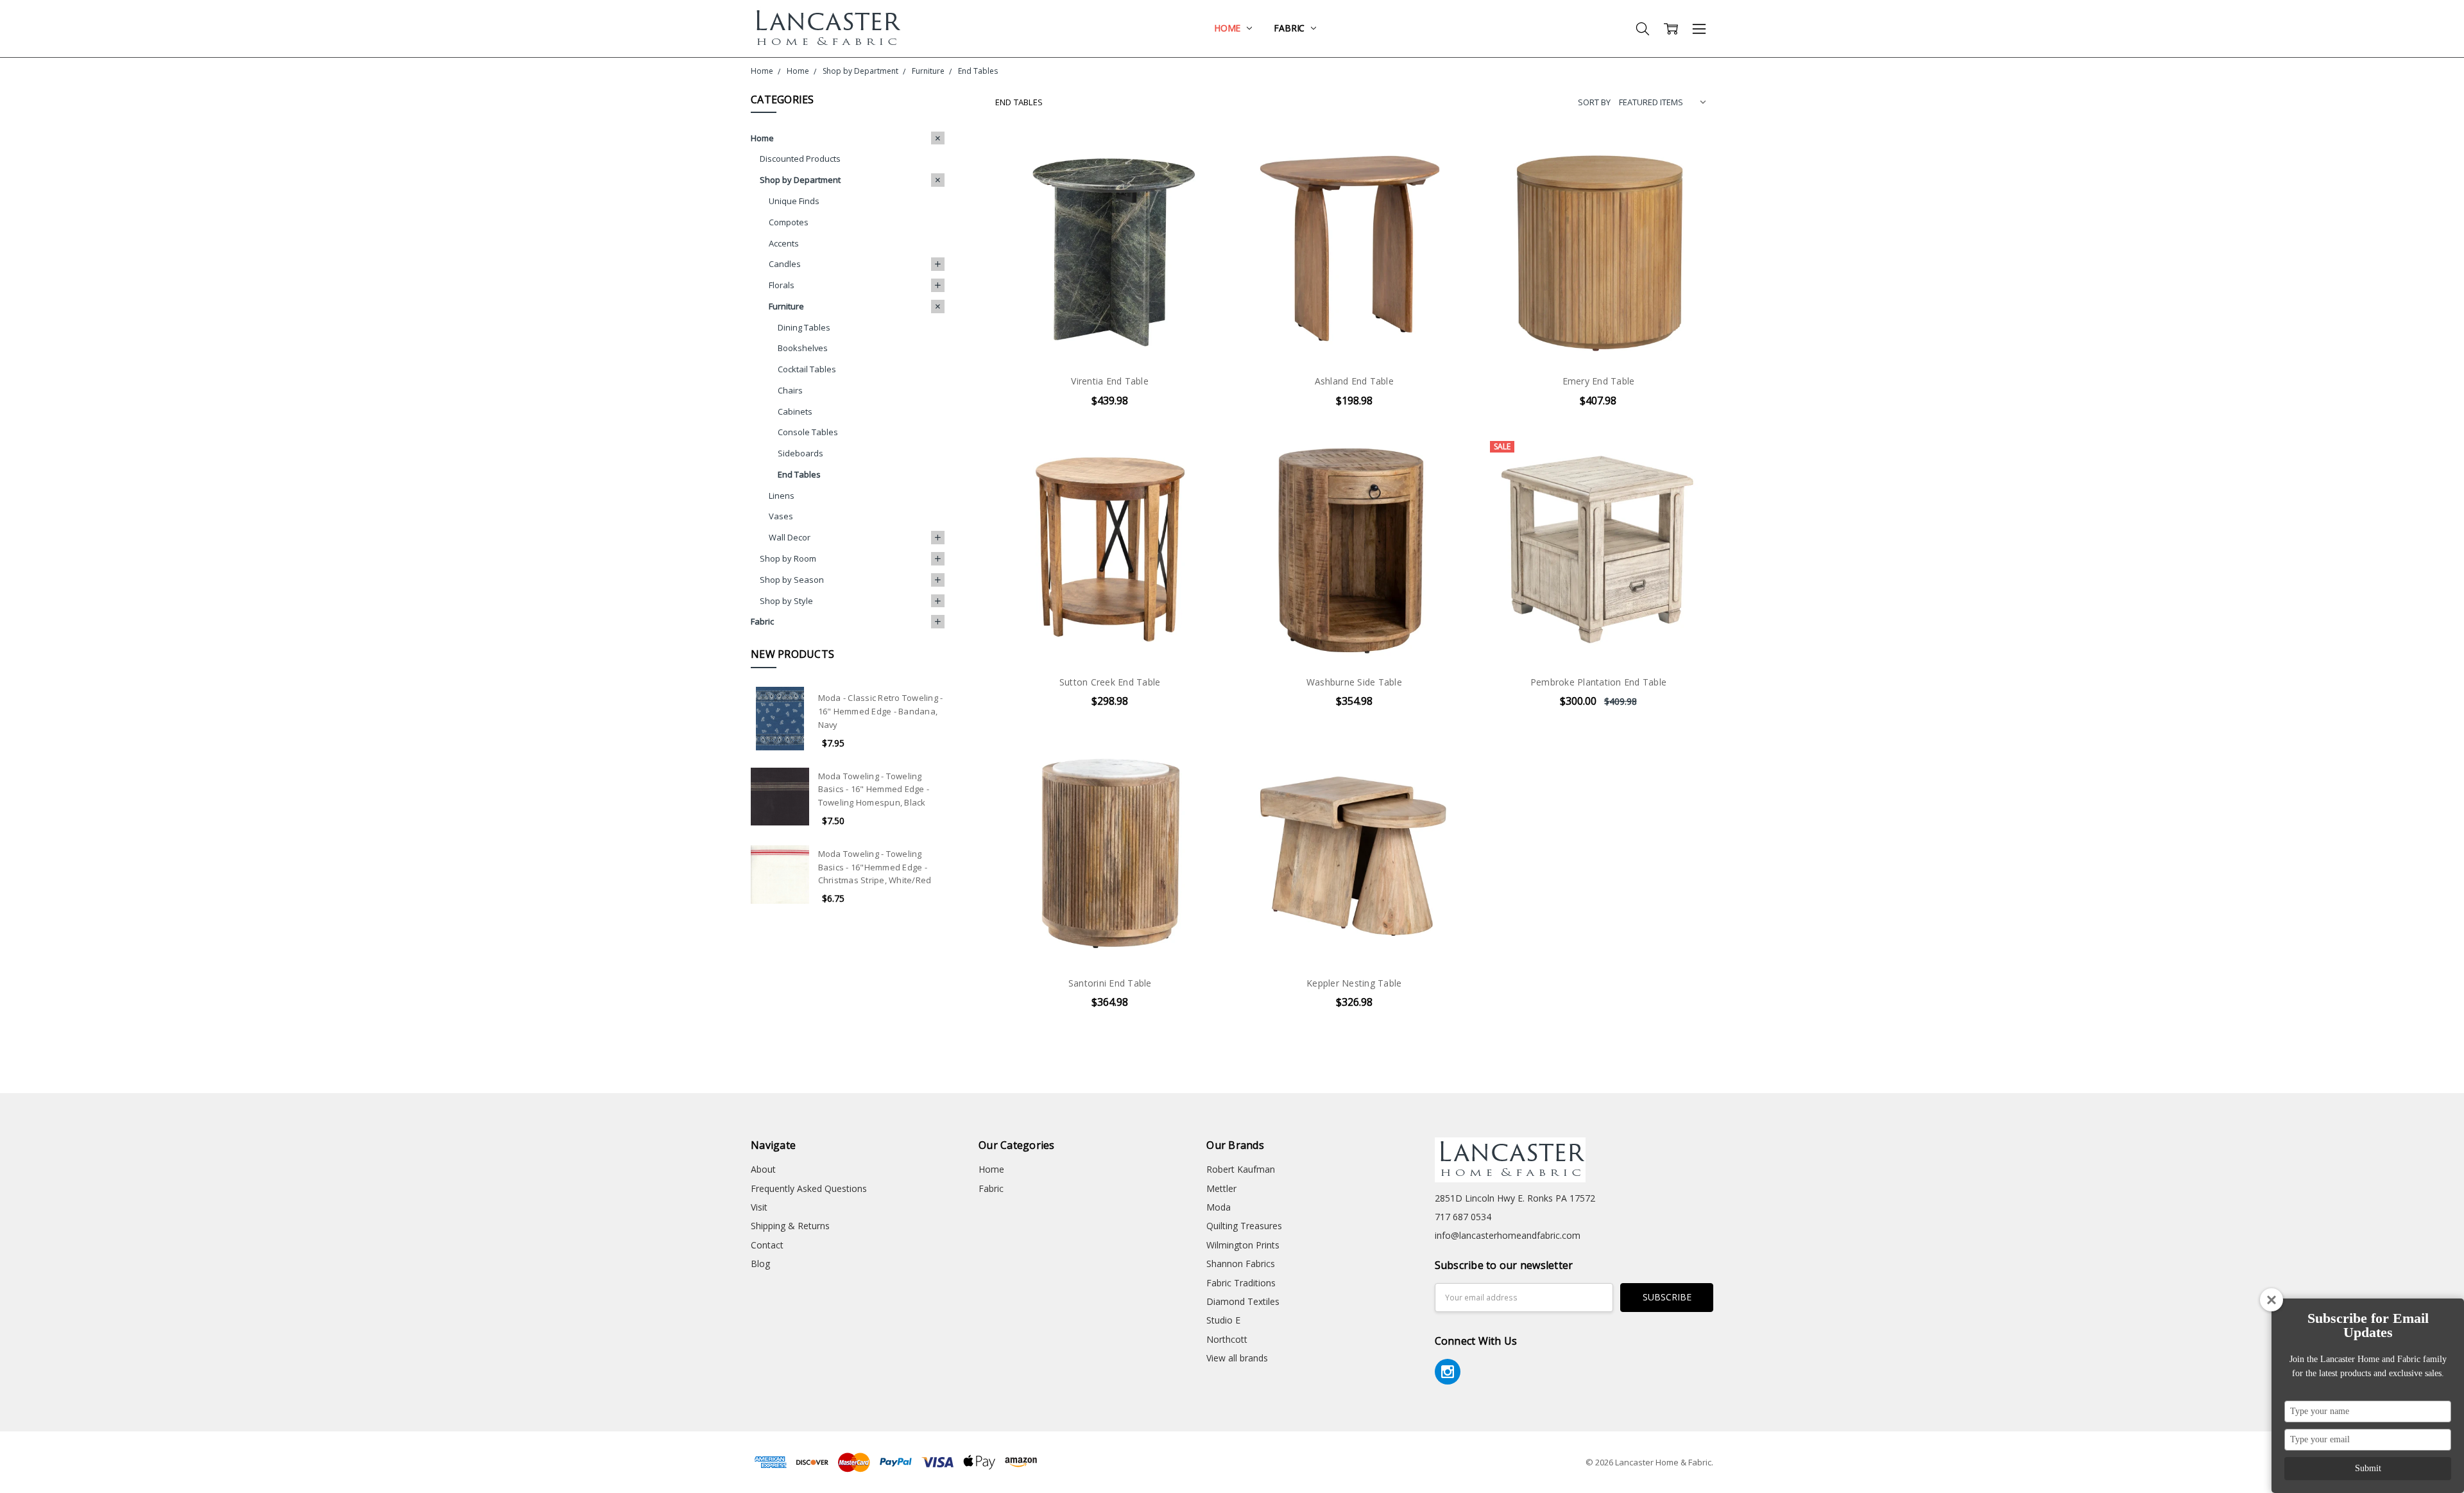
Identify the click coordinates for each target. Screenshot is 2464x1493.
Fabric (1290, 28)
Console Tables (808, 432)
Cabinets (795, 411)
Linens (782, 496)
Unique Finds (794, 201)
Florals (782, 285)
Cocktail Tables (807, 369)
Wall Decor (790, 537)
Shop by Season (792, 580)
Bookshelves (803, 348)
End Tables (799, 474)
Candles (785, 264)
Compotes (789, 222)
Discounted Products (800, 159)
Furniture (786, 306)
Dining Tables (804, 327)
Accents (784, 243)
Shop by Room (788, 558)
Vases (781, 516)
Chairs (790, 390)
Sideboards (800, 453)
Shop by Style (786, 601)
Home (1228, 28)
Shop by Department (800, 180)
